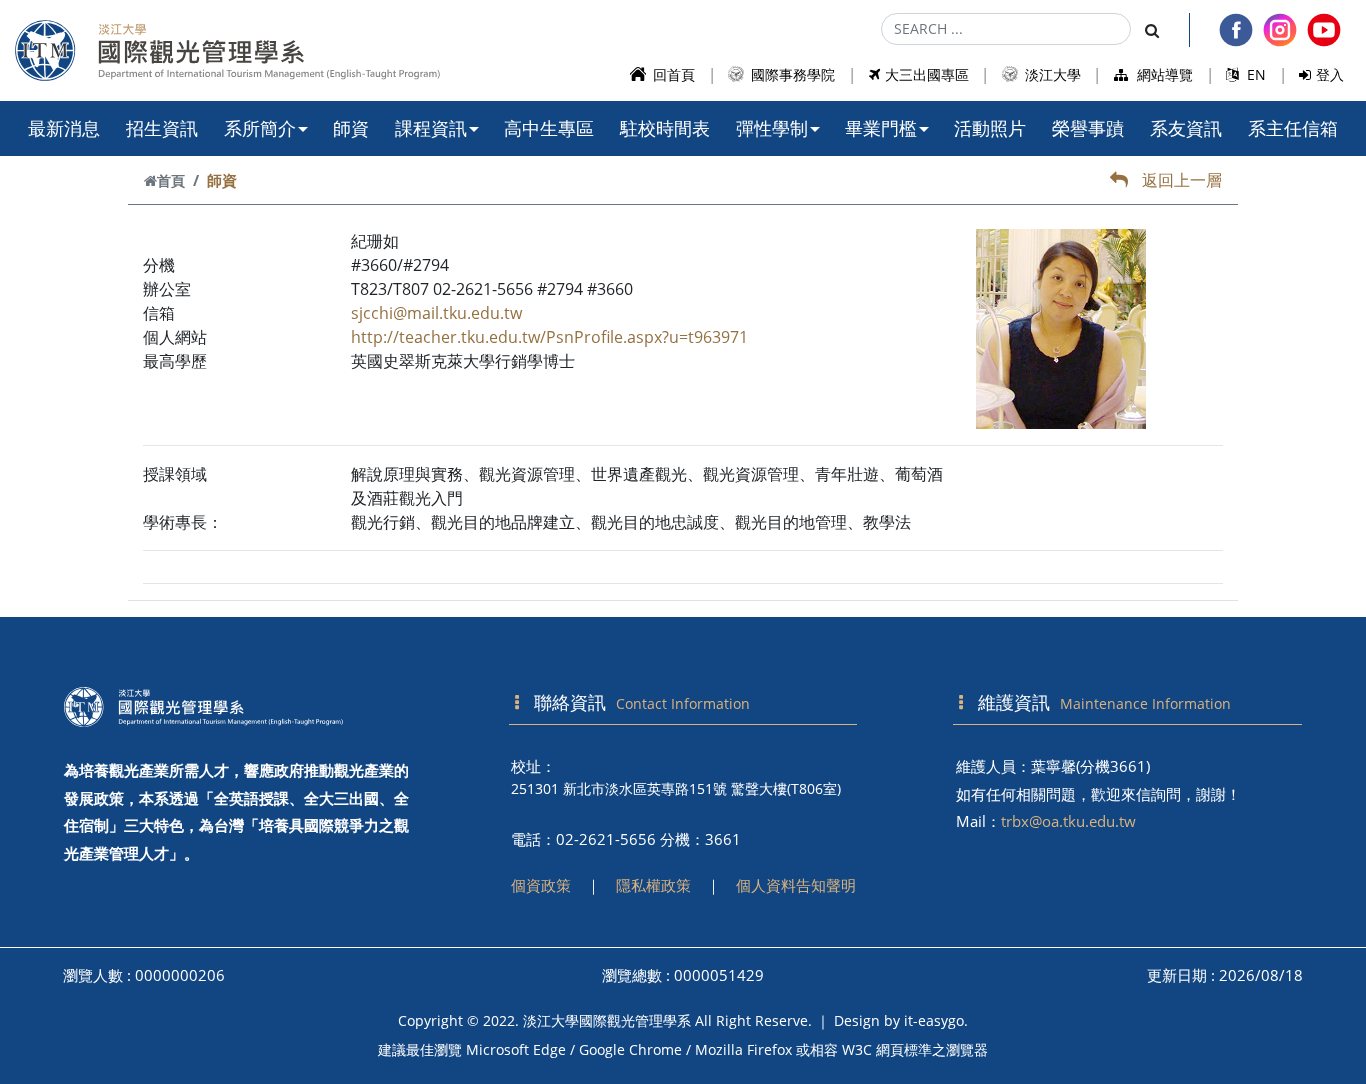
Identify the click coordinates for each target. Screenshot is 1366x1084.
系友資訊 (1186, 128)
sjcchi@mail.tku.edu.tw (436, 313)
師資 (351, 128)
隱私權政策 (653, 885)
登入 (1330, 74)
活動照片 (990, 128)
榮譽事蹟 (1088, 128)
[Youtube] (1324, 30)
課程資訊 (431, 128)
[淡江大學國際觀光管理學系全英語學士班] (238, 707)
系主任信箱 (1293, 128)
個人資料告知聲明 (796, 885)
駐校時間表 (665, 128)
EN (1254, 74)
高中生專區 (549, 128)
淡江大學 (1051, 74)
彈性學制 (772, 128)
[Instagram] (1280, 30)
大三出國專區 (927, 74)
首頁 (171, 180)
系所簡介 (260, 128)
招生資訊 (162, 128)
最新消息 (64, 128)
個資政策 (541, 885)
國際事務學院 (791, 74)
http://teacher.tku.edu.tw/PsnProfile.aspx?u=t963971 (549, 337)
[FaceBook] (1236, 30)
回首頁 (672, 74)
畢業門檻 (881, 128)
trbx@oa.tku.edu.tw (1068, 821)
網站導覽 (1163, 74)
